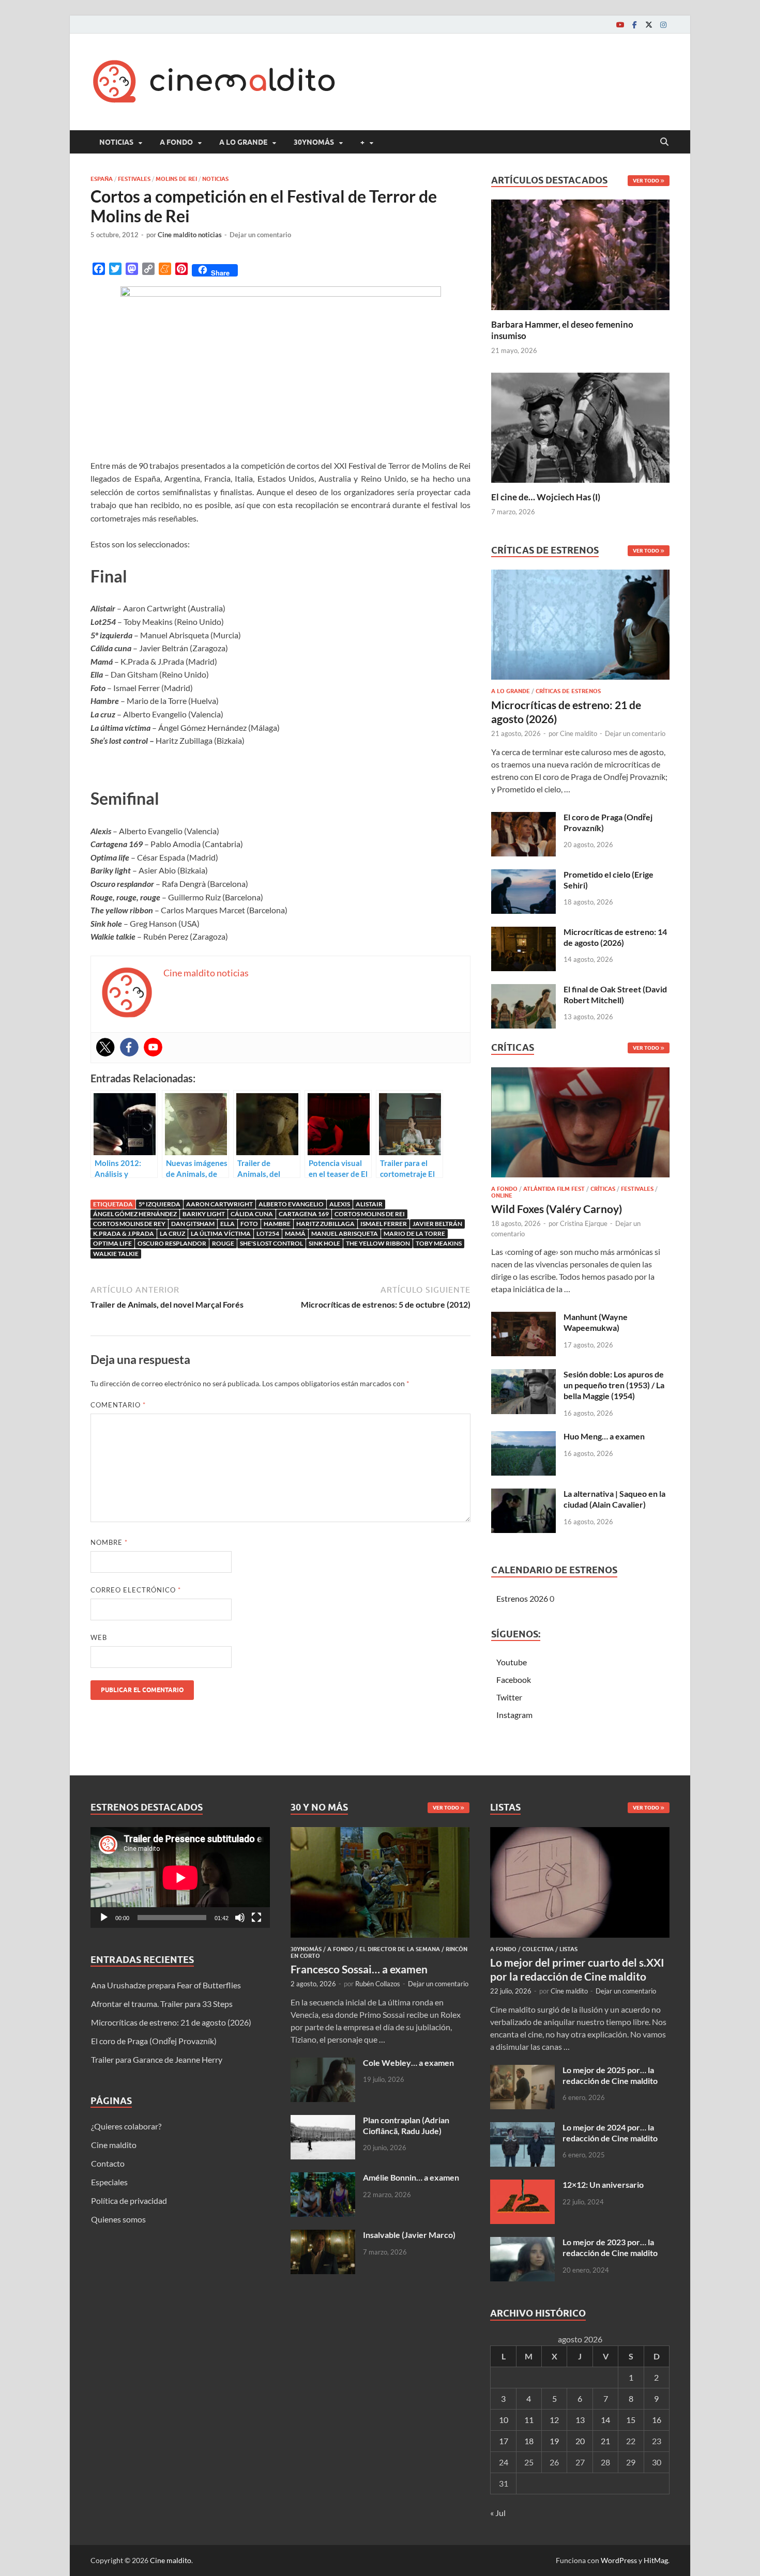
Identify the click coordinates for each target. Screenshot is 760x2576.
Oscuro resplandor (172, 1243)
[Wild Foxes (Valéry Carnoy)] (580, 1125)
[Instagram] (663, 25)
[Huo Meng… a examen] (523, 1437)
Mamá (295, 1233)
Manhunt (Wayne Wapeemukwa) (596, 1322)
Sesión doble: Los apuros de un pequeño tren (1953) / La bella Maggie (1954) (614, 1385)
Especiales (109, 2182)
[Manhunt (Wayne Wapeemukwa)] (523, 1318)
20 (580, 2441)
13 (580, 2420)
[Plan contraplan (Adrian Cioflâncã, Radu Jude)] (323, 2121)
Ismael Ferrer (384, 1224)
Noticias (116, 142)
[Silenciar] (240, 1918)
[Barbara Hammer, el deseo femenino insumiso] (580, 254)
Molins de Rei (176, 179)
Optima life (112, 1243)
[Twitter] (649, 25)
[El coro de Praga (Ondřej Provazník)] (523, 818)
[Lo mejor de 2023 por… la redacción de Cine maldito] (522, 2243)
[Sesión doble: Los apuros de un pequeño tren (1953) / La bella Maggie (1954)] (523, 1375)
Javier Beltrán (437, 1224)
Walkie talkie (116, 1254)
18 (529, 2441)
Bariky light (204, 1214)
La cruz (172, 1233)
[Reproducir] (104, 1918)
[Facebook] (634, 25)
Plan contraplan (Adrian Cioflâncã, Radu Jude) (406, 2125)
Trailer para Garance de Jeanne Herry (157, 2059)
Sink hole (324, 1243)
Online (502, 1195)
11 (529, 2420)
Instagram (514, 1715)
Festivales (134, 179)
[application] (180, 1877)
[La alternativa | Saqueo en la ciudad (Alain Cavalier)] (523, 1494)
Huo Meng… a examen (604, 1436)
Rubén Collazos (378, 1984)
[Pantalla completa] (256, 1918)
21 (605, 2441)
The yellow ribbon (378, 1243)
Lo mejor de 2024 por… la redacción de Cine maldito (610, 2133)
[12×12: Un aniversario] (522, 2186)
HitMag (656, 2560)
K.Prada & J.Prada (124, 1233)
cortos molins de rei (370, 1214)
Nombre (109, 1542)
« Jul (498, 2513)
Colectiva (538, 1949)
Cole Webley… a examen (408, 2063)
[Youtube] (620, 25)
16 (657, 2420)
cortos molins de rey (129, 1224)
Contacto (108, 2163)
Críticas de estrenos (568, 691)
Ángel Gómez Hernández (135, 1214)
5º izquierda (159, 1204)
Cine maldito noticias (190, 235)
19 (554, 2441)
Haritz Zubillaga (325, 1224)
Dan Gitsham (193, 1224)
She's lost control (271, 1243)
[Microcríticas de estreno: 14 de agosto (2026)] (523, 933)
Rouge (223, 1243)
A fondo (176, 142)
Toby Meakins (439, 1243)
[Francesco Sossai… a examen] (380, 1833)
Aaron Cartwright (219, 1204)
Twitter (509, 1697)
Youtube (512, 1662)
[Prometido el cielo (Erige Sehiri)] (523, 875)
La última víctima (221, 1233)
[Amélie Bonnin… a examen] (323, 2178)
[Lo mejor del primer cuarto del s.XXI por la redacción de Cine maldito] (580, 1833)
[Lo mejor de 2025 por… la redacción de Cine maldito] (522, 2071)
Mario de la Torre (414, 1233)
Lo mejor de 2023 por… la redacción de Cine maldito (610, 2247)
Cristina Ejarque (584, 1223)
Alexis (340, 1204)
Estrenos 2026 (522, 1598)
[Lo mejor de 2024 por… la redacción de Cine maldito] (522, 2128)
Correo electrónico (136, 1590)
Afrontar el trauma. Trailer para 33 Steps (162, 2004)
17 (504, 2441)
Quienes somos (118, 2219)
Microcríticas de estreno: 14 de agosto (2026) (615, 937)
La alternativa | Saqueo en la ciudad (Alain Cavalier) (614, 1499)
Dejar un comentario (260, 235)
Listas (568, 1949)
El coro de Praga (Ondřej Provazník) (154, 2041)
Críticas (603, 1189)
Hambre (277, 1224)
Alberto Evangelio (291, 1204)
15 (631, 2420)
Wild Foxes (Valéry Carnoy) (557, 1209)
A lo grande (243, 142)
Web (99, 1637)
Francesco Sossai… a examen (359, 1969)
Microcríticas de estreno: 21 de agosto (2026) (171, 2022)
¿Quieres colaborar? (126, 2126)
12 (554, 2420)
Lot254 (268, 1233)
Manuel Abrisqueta (345, 1233)
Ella (227, 1224)
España (102, 179)
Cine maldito (579, 733)
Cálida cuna (252, 1214)
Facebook (514, 1680)
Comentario (118, 1405)
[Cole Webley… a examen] (323, 2064)
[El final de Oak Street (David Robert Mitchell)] (523, 990)
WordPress (619, 2560)
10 (504, 2420)
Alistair (369, 1204)
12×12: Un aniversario (603, 2184)
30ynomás (314, 142)
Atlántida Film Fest (554, 1189)
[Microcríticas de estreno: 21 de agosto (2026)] (580, 628)
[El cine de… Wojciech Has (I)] (580, 426)
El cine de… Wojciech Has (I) (546, 497)
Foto (249, 1224)
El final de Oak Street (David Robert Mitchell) (615, 994)
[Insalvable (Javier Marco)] (323, 2236)
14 (605, 2420)
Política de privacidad (129, 2201)
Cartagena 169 (304, 1214)
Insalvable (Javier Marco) (409, 2235)
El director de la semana (400, 1949)
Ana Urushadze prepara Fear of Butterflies (166, 1985)
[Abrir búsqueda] (664, 142)
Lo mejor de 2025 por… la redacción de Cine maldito (610, 2075)
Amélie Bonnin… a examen (411, 2177)
